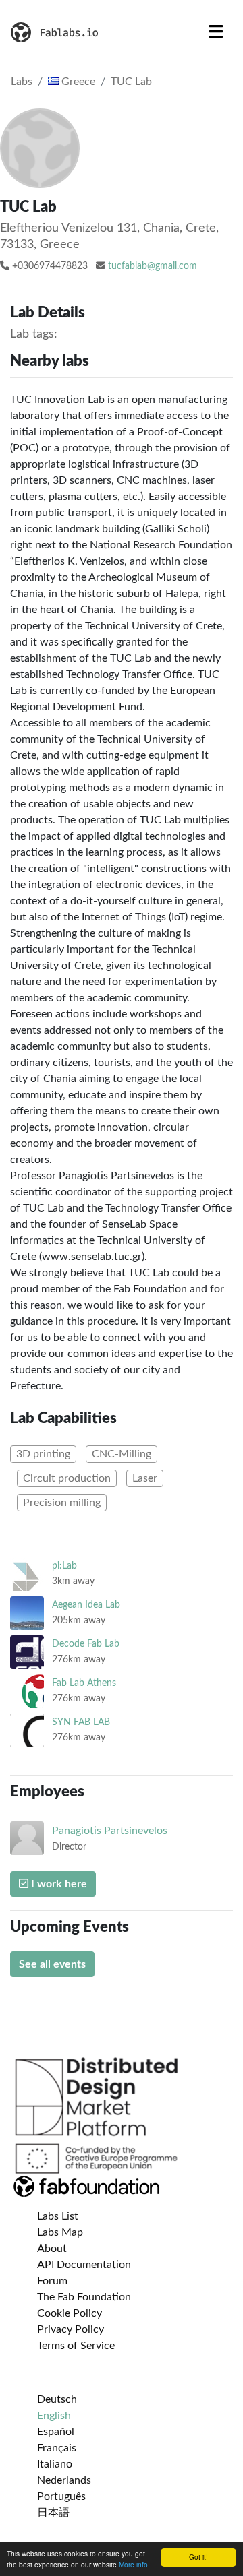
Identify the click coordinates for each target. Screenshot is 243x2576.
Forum (52, 2281)
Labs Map (60, 2232)
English (54, 2416)
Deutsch (57, 2399)
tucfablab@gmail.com (153, 266)
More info (133, 2564)
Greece (77, 82)
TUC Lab (131, 82)
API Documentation (84, 2265)
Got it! (198, 2557)
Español (56, 2432)
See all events (52, 1964)
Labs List (58, 2216)
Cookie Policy (70, 2313)
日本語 (53, 2513)
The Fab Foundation (84, 2297)
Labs (22, 82)
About (52, 2249)
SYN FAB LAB (81, 1722)
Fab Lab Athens (84, 1683)
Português (61, 2496)
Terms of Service (76, 2346)
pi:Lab (64, 1566)
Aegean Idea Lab (86, 1605)
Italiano (55, 2464)
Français (57, 2448)
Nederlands (64, 2480)
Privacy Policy (71, 2329)
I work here (58, 1884)
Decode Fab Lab (86, 1644)
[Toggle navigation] (216, 32)
